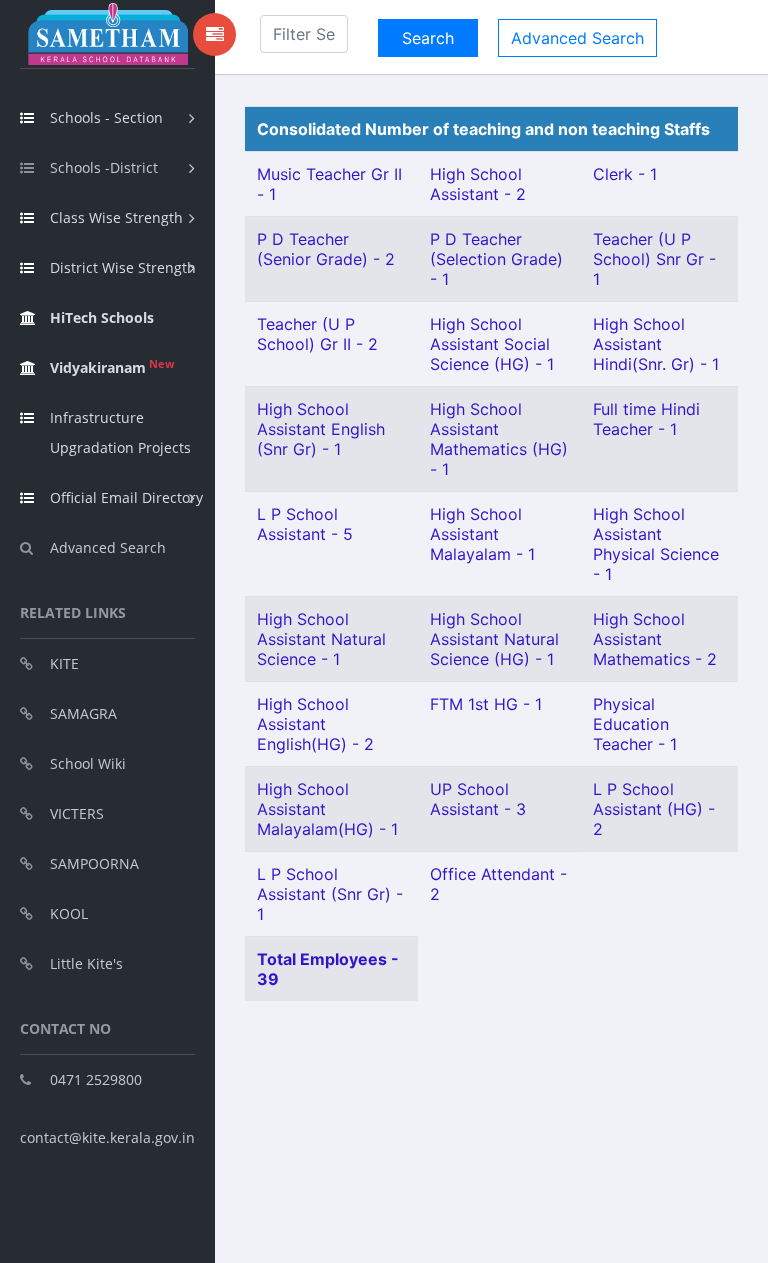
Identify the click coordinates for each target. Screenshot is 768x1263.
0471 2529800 (96, 1079)
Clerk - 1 (625, 174)
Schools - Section (106, 117)
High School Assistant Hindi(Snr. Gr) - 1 (656, 344)
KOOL (69, 913)
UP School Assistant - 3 (478, 799)
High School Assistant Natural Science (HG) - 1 (494, 639)
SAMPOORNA (94, 863)
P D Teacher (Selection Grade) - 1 (496, 259)
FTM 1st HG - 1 (486, 704)
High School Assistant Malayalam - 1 (482, 534)
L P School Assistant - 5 (305, 524)
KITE (64, 663)
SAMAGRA (83, 713)
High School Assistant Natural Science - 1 (321, 639)
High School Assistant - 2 (478, 184)
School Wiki (88, 763)
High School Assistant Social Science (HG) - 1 (492, 344)
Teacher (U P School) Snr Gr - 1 (654, 259)
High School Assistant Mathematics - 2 (655, 639)
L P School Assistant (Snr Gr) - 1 (330, 894)
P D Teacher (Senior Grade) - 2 (326, 249)
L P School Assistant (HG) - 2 (654, 809)
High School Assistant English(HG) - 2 (315, 724)
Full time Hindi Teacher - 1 (646, 419)
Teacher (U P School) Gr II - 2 (317, 334)
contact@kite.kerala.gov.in (107, 1137)
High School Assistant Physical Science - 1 (656, 544)
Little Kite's (86, 963)
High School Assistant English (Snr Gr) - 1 (321, 429)
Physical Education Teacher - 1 (635, 724)
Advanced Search (108, 547)
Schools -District (104, 167)
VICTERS (77, 813)
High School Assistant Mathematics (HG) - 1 (499, 439)
